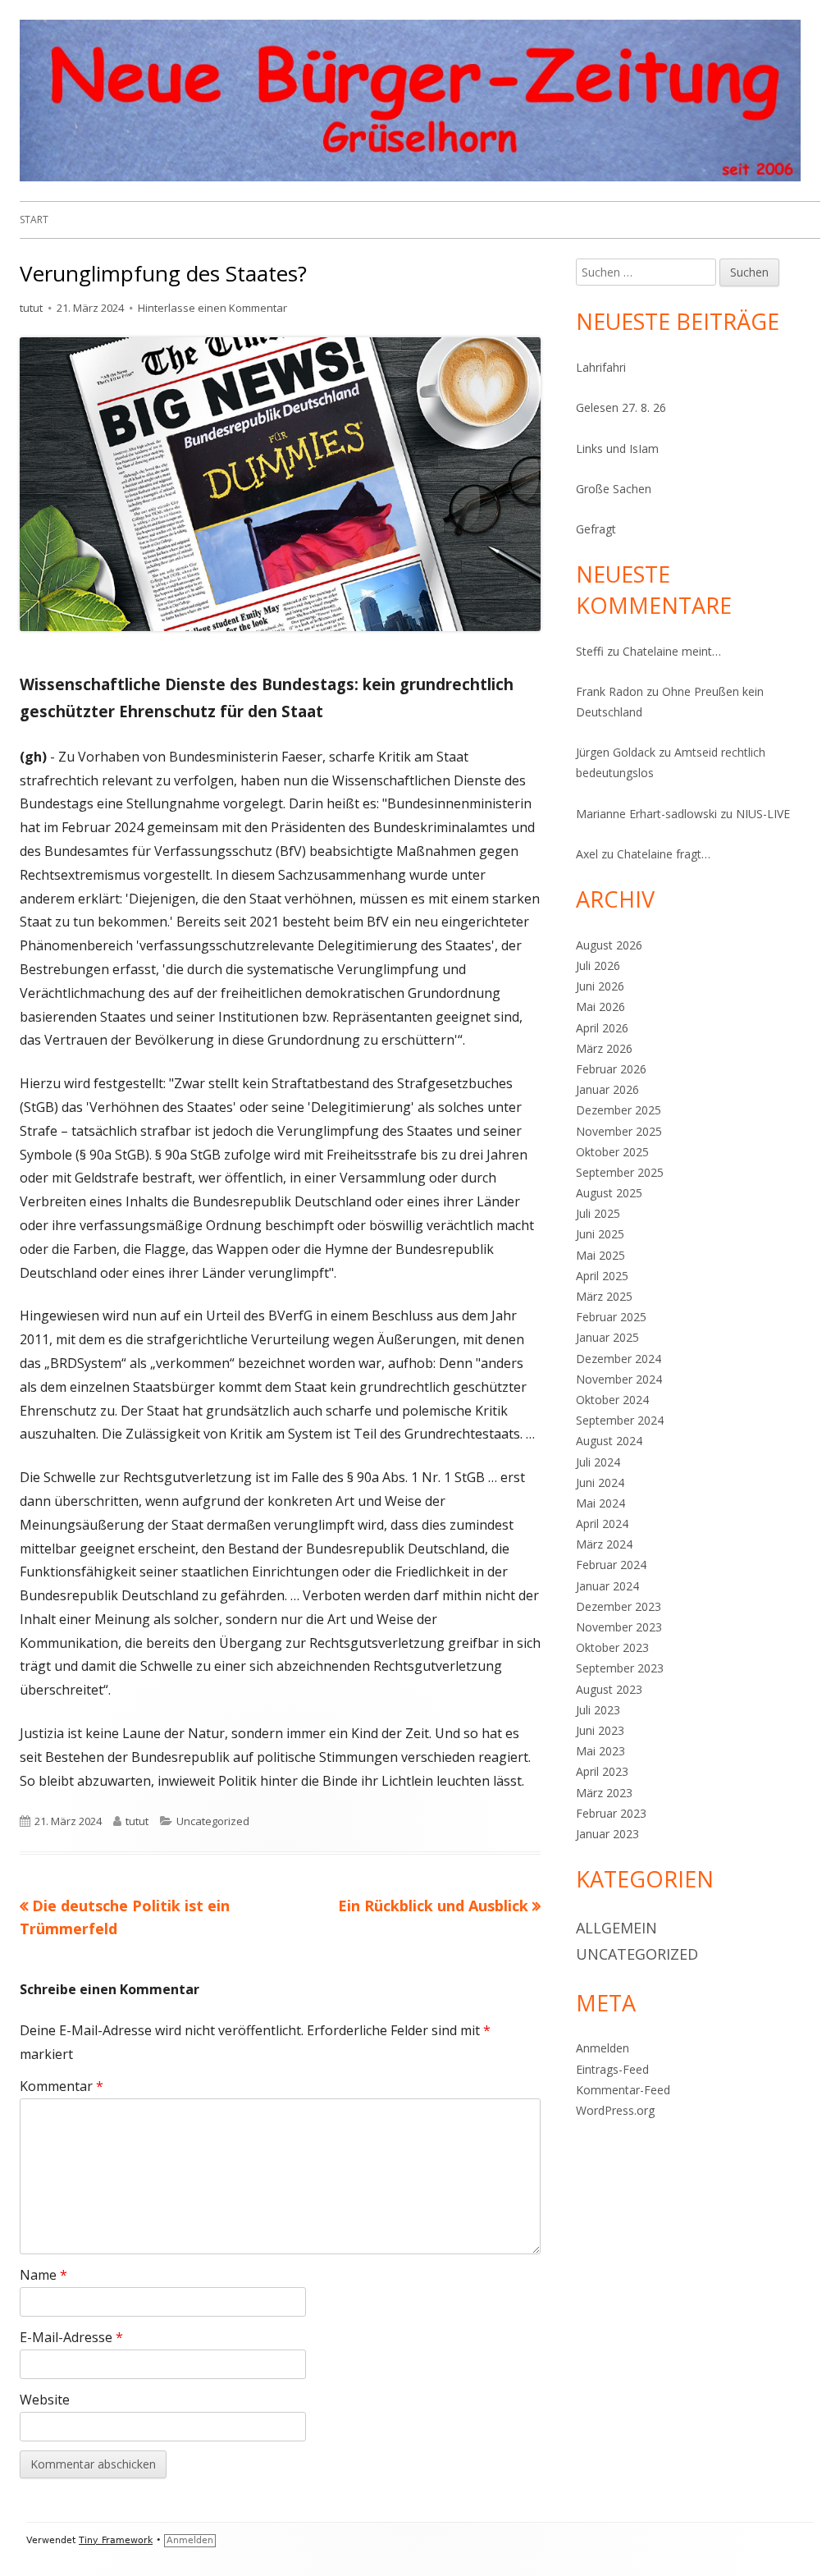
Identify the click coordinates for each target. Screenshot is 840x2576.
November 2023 (619, 1627)
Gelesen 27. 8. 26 (621, 407)
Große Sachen (614, 489)
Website (45, 2400)
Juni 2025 (600, 1234)
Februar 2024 (611, 1565)
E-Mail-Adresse (71, 2337)
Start (34, 220)
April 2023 (602, 1771)
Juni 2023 (600, 1730)
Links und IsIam (617, 448)
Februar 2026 (611, 1069)
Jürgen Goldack (616, 752)
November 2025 (619, 1131)
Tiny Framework (116, 2540)
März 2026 (604, 1048)
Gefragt (596, 529)
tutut (31, 308)
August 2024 (609, 1441)
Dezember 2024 (619, 1359)
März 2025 (604, 1296)
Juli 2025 (598, 1213)
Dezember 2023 (619, 1606)
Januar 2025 (607, 1337)
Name (43, 2275)
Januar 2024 (607, 1586)
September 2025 (620, 1172)
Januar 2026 (607, 1089)
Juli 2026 (598, 965)
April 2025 (602, 1276)
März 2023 (604, 1793)
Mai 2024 (600, 1503)
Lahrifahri (601, 367)
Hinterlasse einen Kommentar (212, 308)
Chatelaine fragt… (664, 854)
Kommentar (62, 2086)
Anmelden (603, 2048)
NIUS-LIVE (763, 814)
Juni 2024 (600, 1482)
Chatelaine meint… (672, 651)
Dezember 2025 (619, 1110)
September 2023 (620, 1668)
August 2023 (609, 1689)
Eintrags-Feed (612, 2069)
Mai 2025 (600, 1255)
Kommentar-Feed (623, 2090)
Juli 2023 (598, 1710)
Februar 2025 (611, 1317)
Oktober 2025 (612, 1152)
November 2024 (619, 1379)
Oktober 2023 (612, 1647)
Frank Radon (609, 691)
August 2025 (609, 1193)
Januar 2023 (607, 1834)
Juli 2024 (598, 1462)
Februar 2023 (611, 1813)
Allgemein (616, 1928)
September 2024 (620, 1420)
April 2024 (602, 1524)
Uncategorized (213, 1821)
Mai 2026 (600, 1007)
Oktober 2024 (612, 1400)
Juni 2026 (600, 986)
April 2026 (602, 1028)
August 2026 (609, 945)
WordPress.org (615, 2110)
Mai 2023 (600, 1751)
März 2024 (604, 1544)
